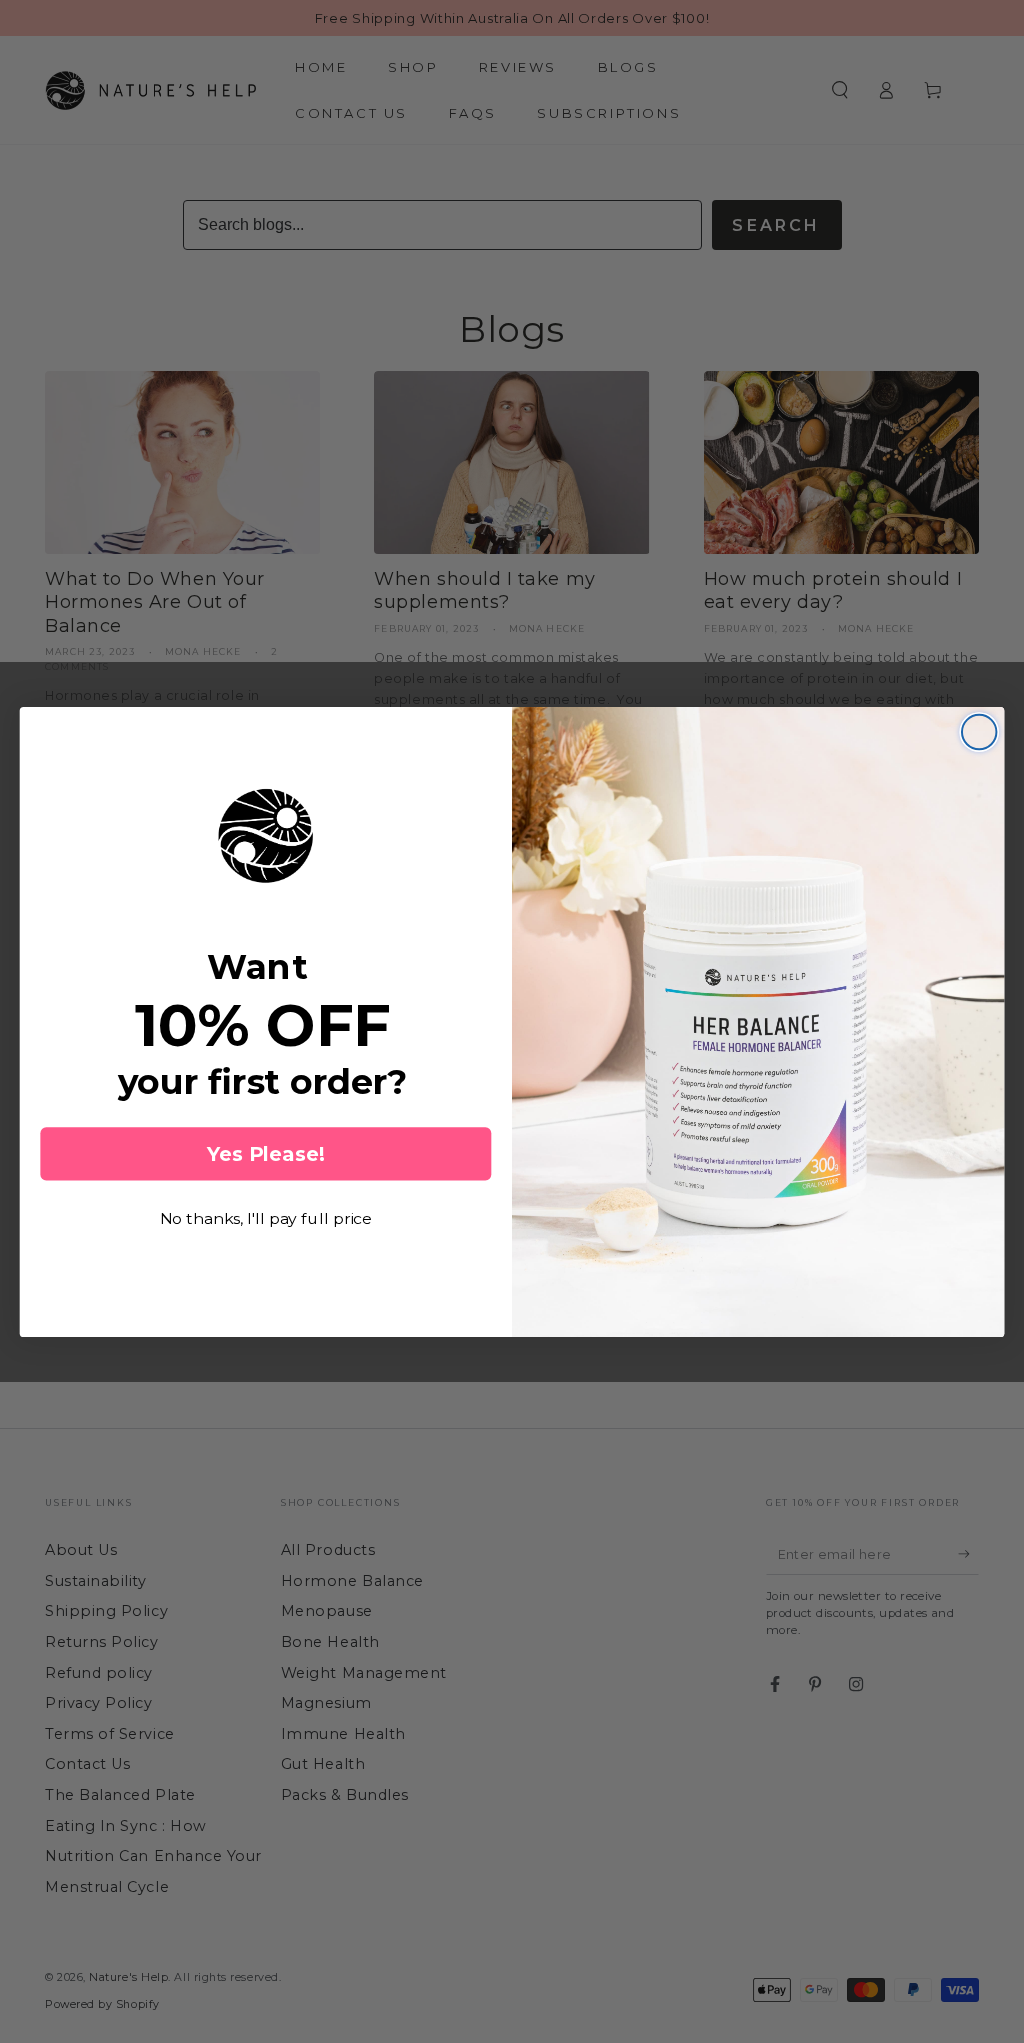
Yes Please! (265, 1154)
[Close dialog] (979, 731)
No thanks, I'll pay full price (266, 1218)
